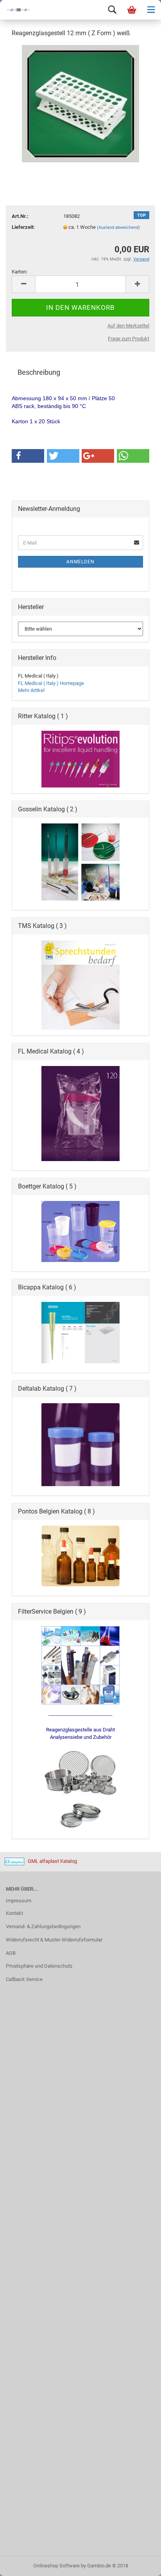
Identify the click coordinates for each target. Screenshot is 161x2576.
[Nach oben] (140, 2564)
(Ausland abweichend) (118, 227)
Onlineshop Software (56, 2566)
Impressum (19, 1901)
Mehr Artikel (31, 690)
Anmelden (80, 562)
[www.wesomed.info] (16, 10)
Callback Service (24, 1979)
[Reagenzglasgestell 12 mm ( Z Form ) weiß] (80, 103)
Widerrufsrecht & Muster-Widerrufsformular (54, 1940)
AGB (11, 1953)
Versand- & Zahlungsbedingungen (43, 1926)
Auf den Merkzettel (128, 326)
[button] (28, 456)
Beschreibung (39, 372)
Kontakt (14, 1913)
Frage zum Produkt (129, 339)
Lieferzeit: (23, 227)
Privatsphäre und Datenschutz (39, 1966)
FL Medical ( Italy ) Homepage (51, 683)
